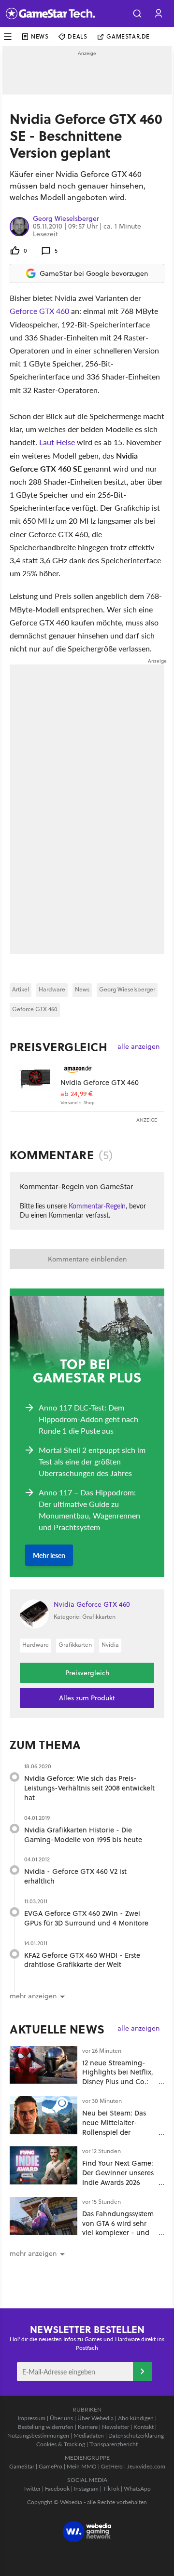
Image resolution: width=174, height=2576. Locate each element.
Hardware (52, 989)
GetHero (112, 2466)
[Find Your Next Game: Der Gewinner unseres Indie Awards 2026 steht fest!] (43, 2165)
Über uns (61, 2418)
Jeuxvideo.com (146, 2466)
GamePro (51, 2466)
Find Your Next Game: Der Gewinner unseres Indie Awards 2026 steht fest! (118, 2177)
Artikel (21, 989)
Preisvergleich (58, 1047)
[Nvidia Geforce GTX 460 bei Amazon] (35, 1084)
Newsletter (116, 2427)
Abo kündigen (136, 2418)
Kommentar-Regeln (97, 1206)
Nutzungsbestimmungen (38, 2435)
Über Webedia (95, 2418)
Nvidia (110, 1645)
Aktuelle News (57, 2029)
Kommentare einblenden (87, 1259)
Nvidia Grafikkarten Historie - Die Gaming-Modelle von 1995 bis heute (83, 1835)
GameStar (22, 2466)
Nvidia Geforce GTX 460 (100, 1082)
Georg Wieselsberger (66, 219)
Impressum (32, 2418)
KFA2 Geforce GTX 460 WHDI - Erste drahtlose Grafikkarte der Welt (82, 1960)
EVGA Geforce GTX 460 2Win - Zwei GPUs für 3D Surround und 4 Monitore (86, 1918)
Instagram (86, 2488)
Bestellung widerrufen (46, 2427)
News (40, 36)
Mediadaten (89, 2435)
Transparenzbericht (114, 2444)
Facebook (57, 2488)
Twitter (32, 2488)
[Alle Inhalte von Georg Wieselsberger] (19, 226)
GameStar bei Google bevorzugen (94, 273)
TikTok (111, 2488)
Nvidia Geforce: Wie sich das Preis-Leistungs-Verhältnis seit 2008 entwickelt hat (89, 1788)
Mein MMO (82, 2466)
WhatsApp (137, 2488)
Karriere (88, 2427)
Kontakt (144, 2427)
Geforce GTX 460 (39, 311)
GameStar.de (128, 36)
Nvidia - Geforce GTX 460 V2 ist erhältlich (75, 1876)
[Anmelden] (143, 2372)
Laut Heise (57, 442)
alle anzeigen (138, 1047)
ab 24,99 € (77, 1094)
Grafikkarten (75, 1645)
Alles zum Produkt (87, 1698)
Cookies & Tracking (61, 2444)
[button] (137, 14)
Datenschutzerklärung (136, 2435)
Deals (77, 36)
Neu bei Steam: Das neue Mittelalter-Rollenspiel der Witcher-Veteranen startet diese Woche (114, 2132)
